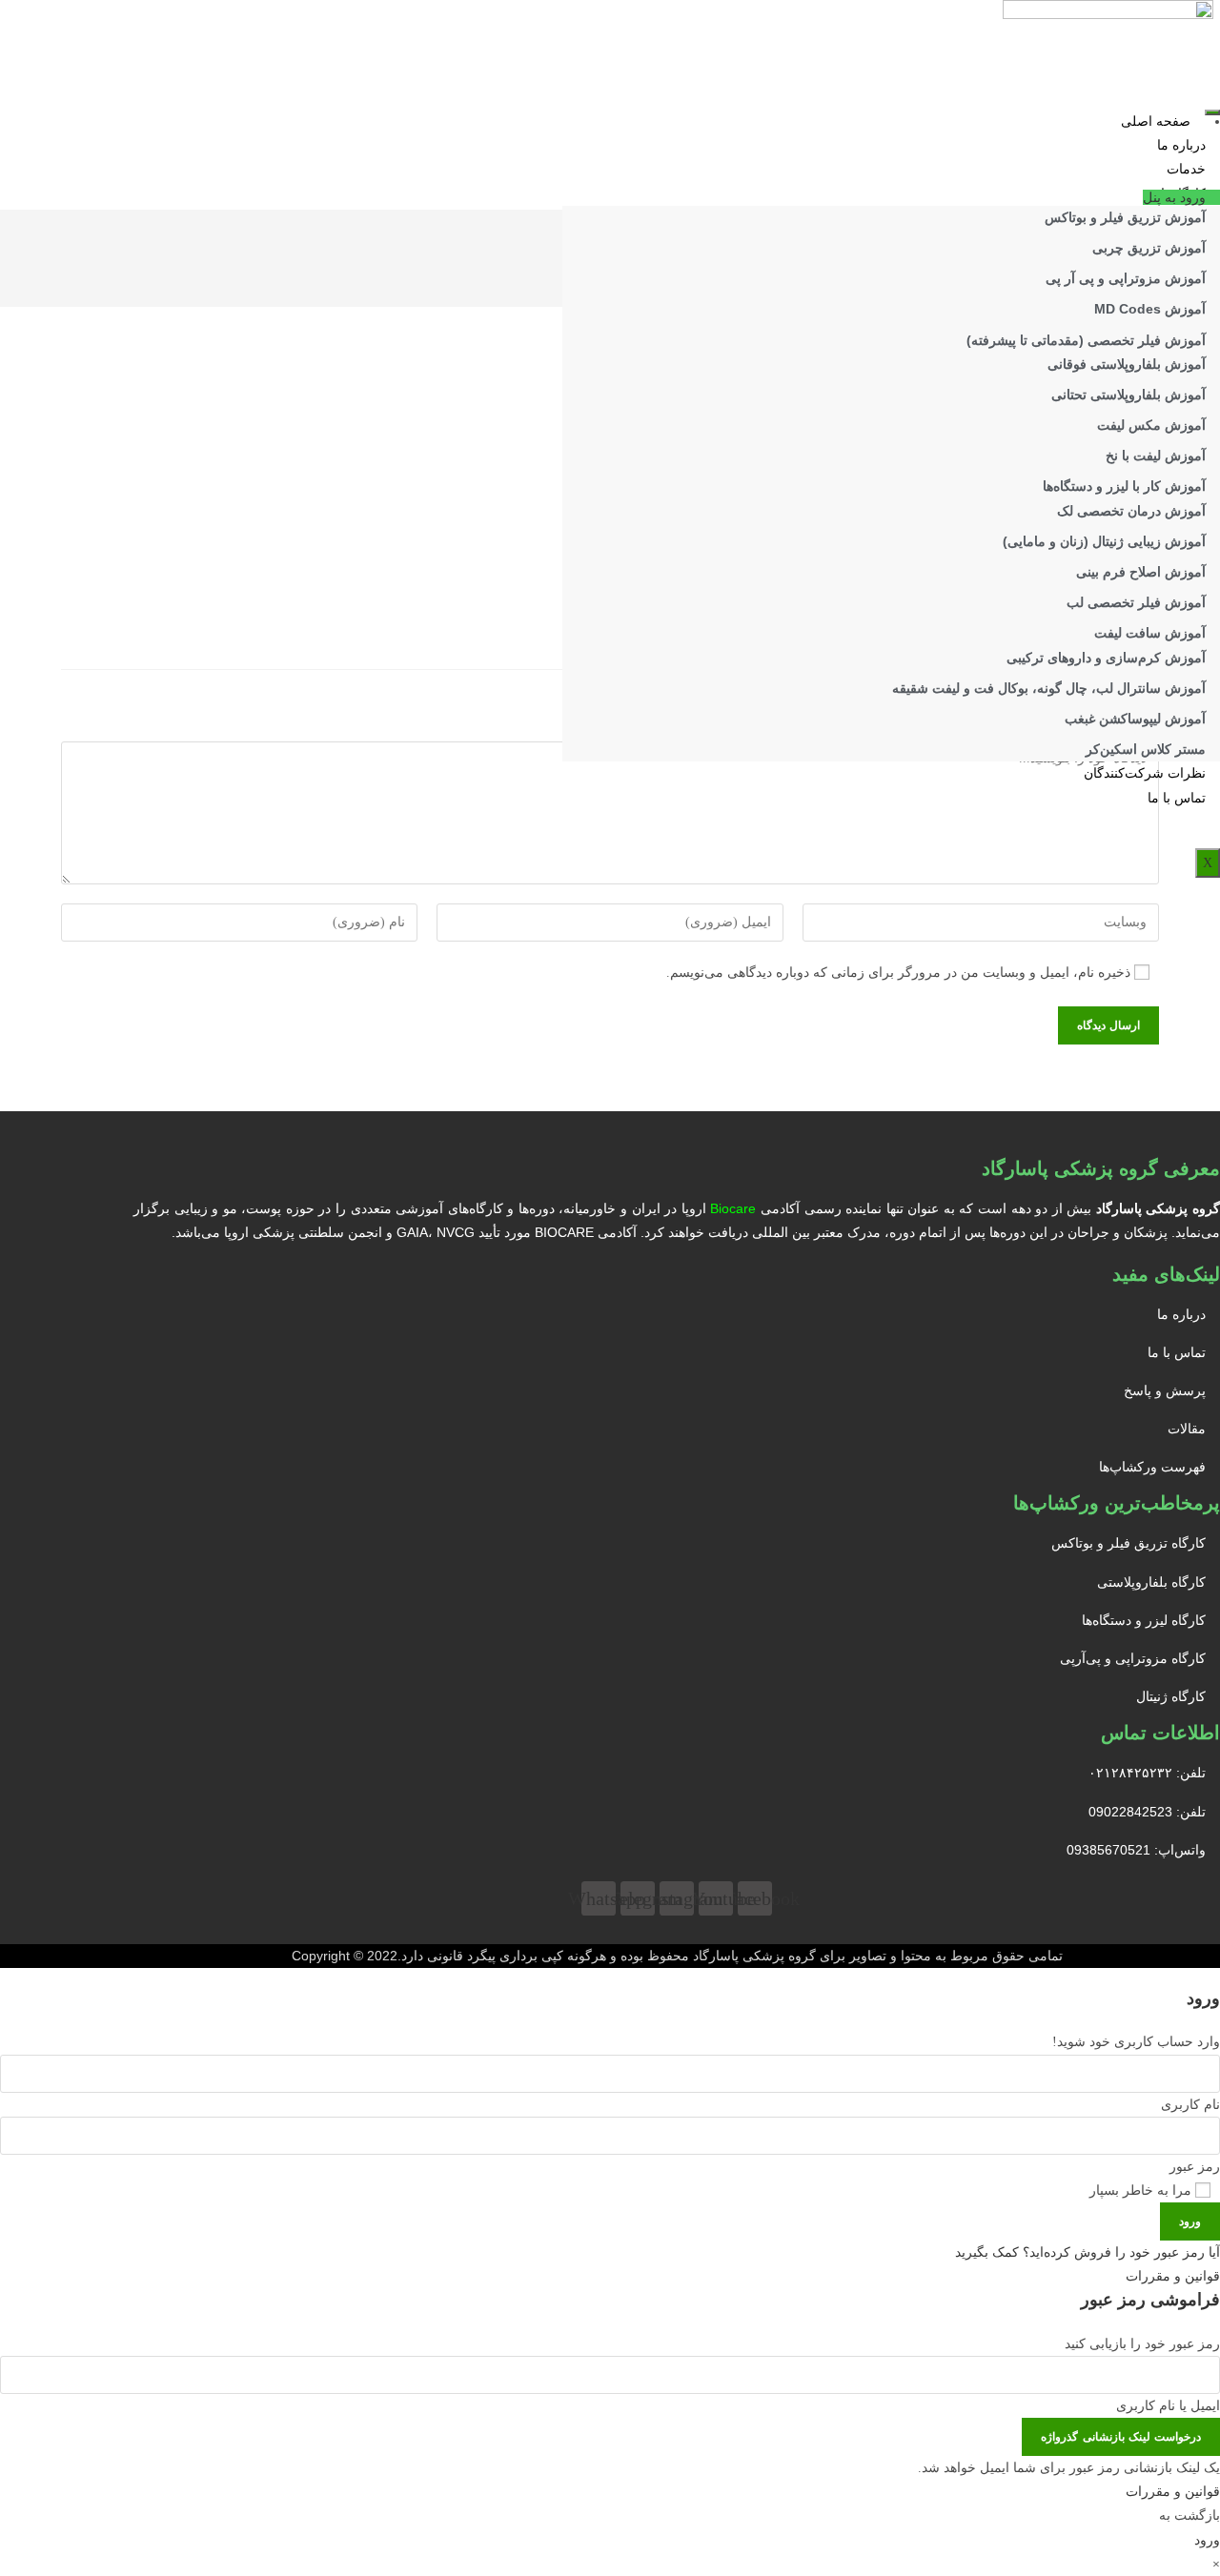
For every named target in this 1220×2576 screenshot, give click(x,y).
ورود (1190, 2221)
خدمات (1186, 169)
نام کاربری (1190, 2105)
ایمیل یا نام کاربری (1168, 2406)
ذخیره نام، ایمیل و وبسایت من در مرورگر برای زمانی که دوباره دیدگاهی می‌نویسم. (898, 973)
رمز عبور (1195, 2167)
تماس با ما (1177, 798)
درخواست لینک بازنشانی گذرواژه (1121, 2437)
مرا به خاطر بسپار (1142, 2191)
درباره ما (1181, 145)
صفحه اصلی (1156, 122)
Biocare (733, 1208)
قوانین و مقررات (1173, 2276)
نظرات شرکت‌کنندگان (1145, 773)
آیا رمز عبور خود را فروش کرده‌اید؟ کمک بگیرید (1088, 2252)
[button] (1181, 197)
